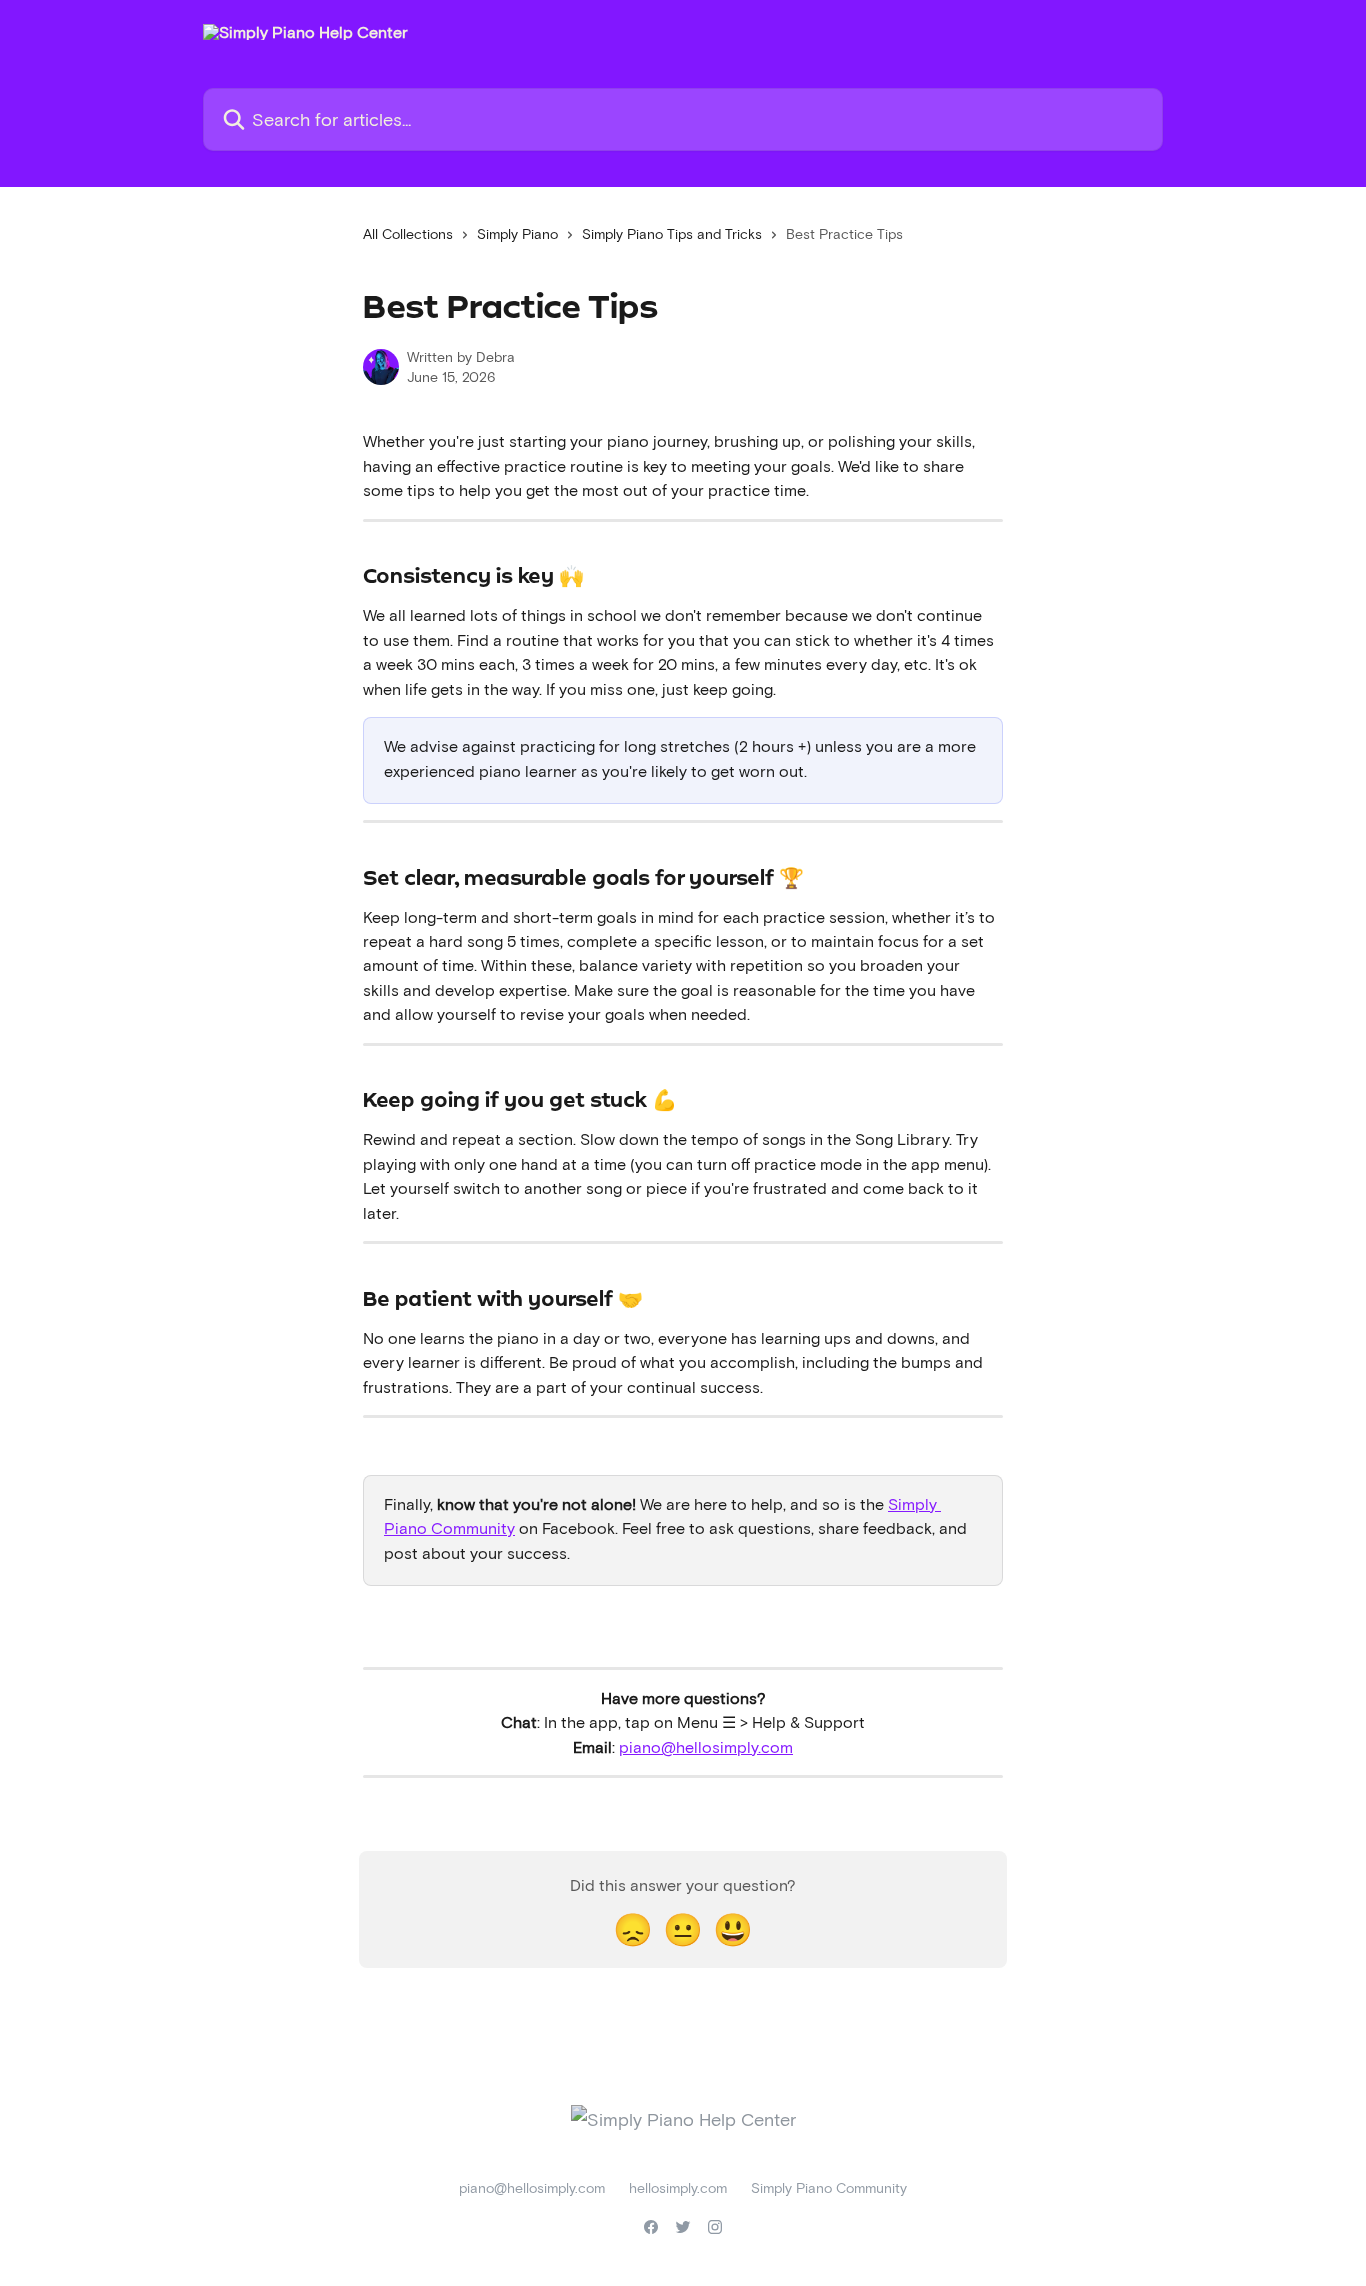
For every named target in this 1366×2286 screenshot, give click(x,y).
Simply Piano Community (829, 2187)
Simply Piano (517, 233)
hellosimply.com (678, 2187)
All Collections (408, 233)
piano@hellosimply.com (706, 1746)
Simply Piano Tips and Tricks (672, 233)
